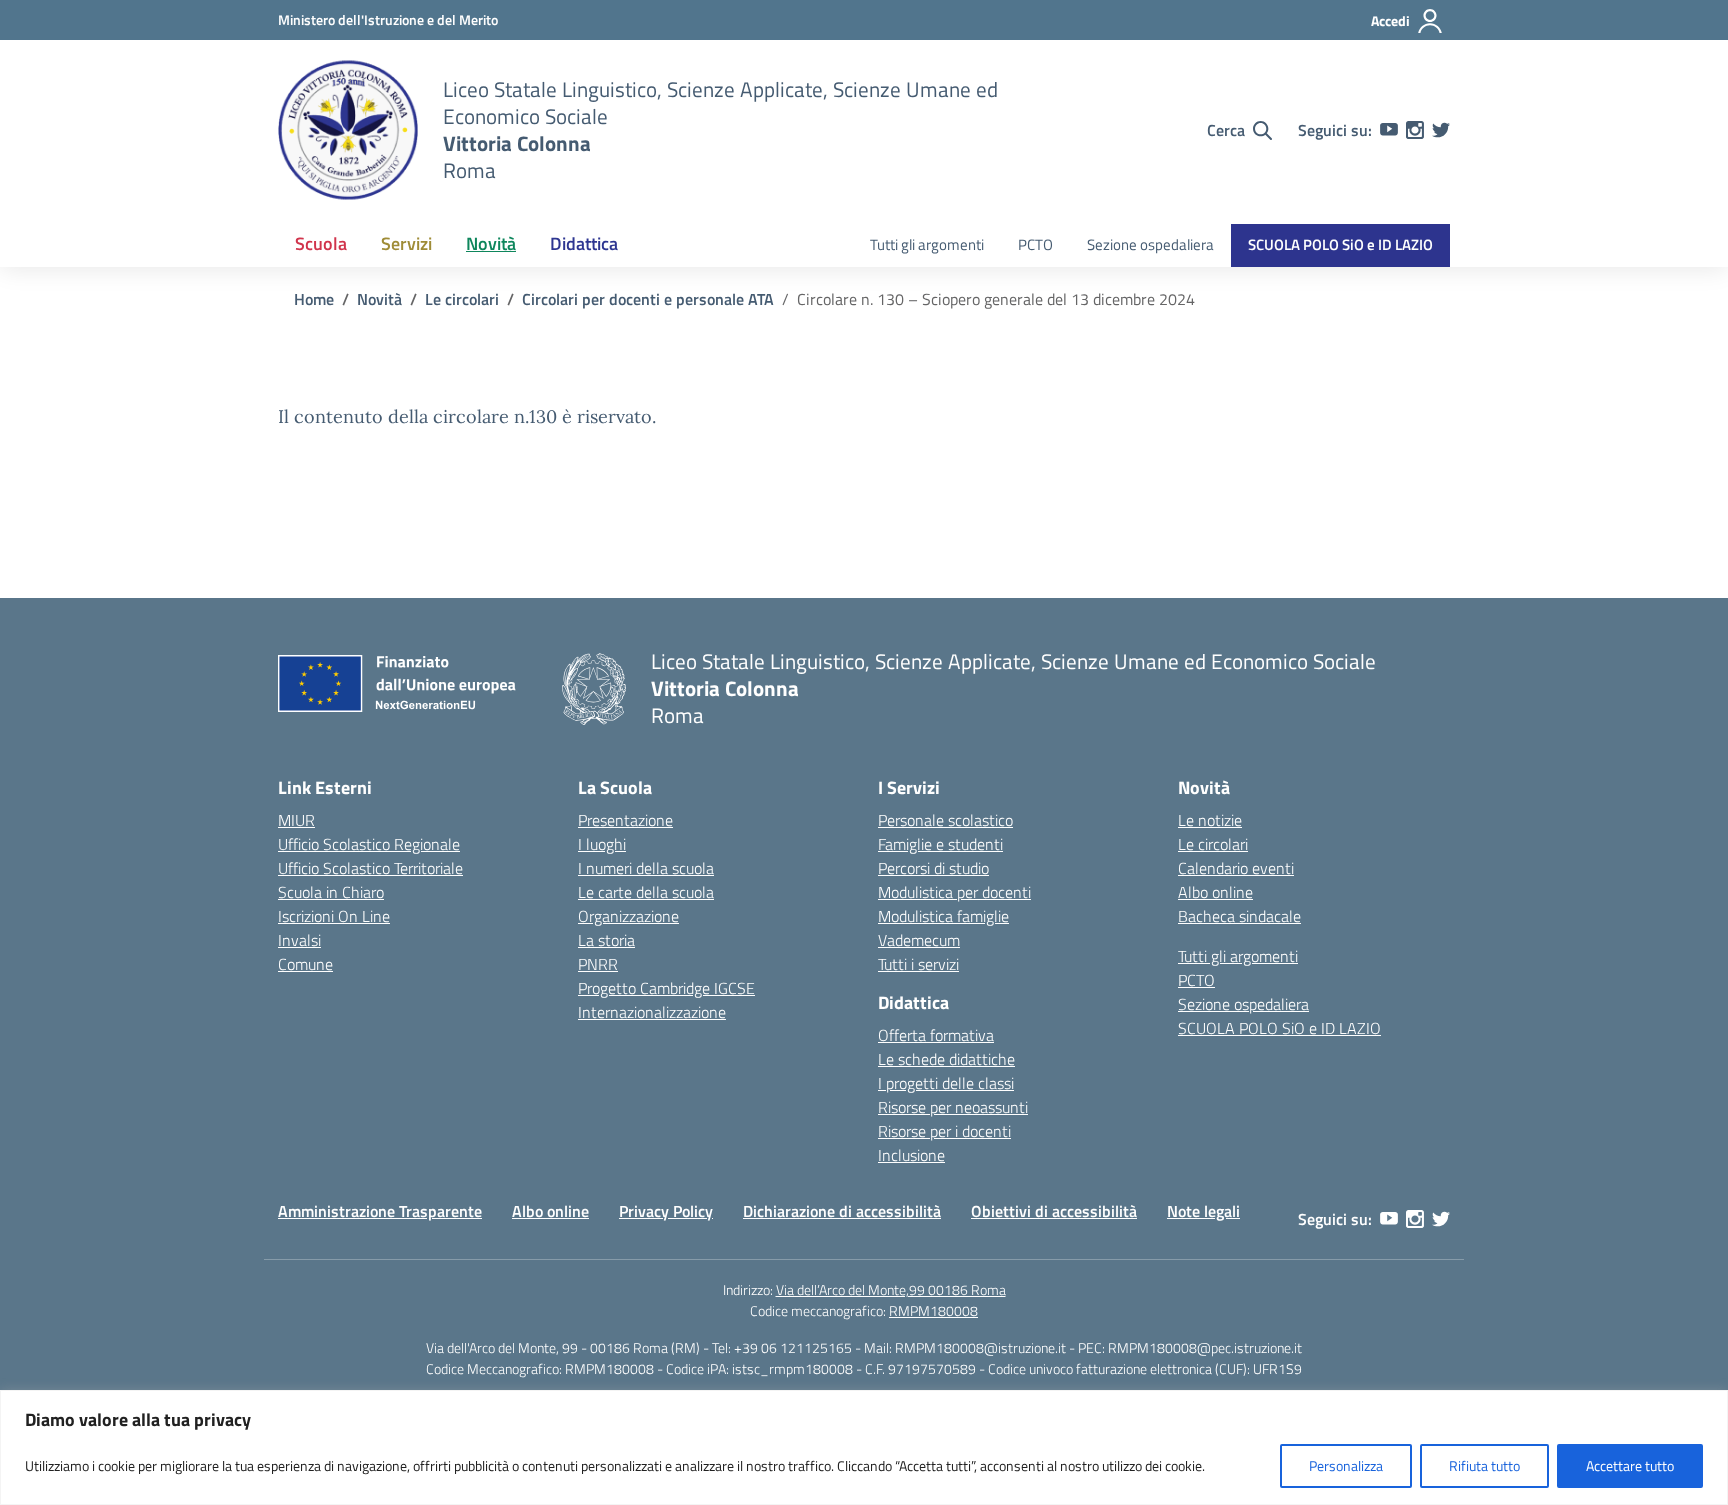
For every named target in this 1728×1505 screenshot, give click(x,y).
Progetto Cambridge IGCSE (666, 988)
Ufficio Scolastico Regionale (369, 844)
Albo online (1215, 892)
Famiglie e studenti (940, 844)
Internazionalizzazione (652, 1012)
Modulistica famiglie (943, 916)
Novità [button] (491, 243)
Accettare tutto (1630, 1465)
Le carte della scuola (646, 892)
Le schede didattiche (946, 1059)
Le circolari (1213, 844)
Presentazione (625, 820)
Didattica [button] (584, 243)
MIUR (296, 820)
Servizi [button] (406, 243)
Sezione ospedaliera (1150, 244)
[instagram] (1415, 130)
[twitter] (1441, 130)
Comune (305, 964)
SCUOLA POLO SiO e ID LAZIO (1340, 244)
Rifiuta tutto (1484, 1465)
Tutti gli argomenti (927, 244)
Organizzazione (628, 916)
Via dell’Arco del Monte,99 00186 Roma (891, 1289)
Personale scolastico (945, 820)
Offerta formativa (936, 1035)
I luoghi (602, 844)
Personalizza (1346, 1465)
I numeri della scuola (646, 868)
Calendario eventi (1236, 868)
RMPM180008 (933, 1310)
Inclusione (911, 1155)
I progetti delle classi (946, 1083)
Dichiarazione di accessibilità (842, 1211)
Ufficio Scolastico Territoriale (370, 868)
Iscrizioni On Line (334, 916)
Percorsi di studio (933, 868)
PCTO (1035, 244)
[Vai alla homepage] (348, 130)
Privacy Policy (666, 1211)
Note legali (1203, 1211)
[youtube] (1389, 130)
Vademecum (919, 940)
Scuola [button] (321, 243)
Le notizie (1210, 820)
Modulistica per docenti (954, 892)
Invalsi (299, 940)
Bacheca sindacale (1239, 916)
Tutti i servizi (918, 964)
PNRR (598, 964)
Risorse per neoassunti (953, 1107)
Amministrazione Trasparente (380, 1211)
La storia (606, 940)
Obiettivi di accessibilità (1054, 1211)
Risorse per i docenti (944, 1131)
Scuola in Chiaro (331, 892)
